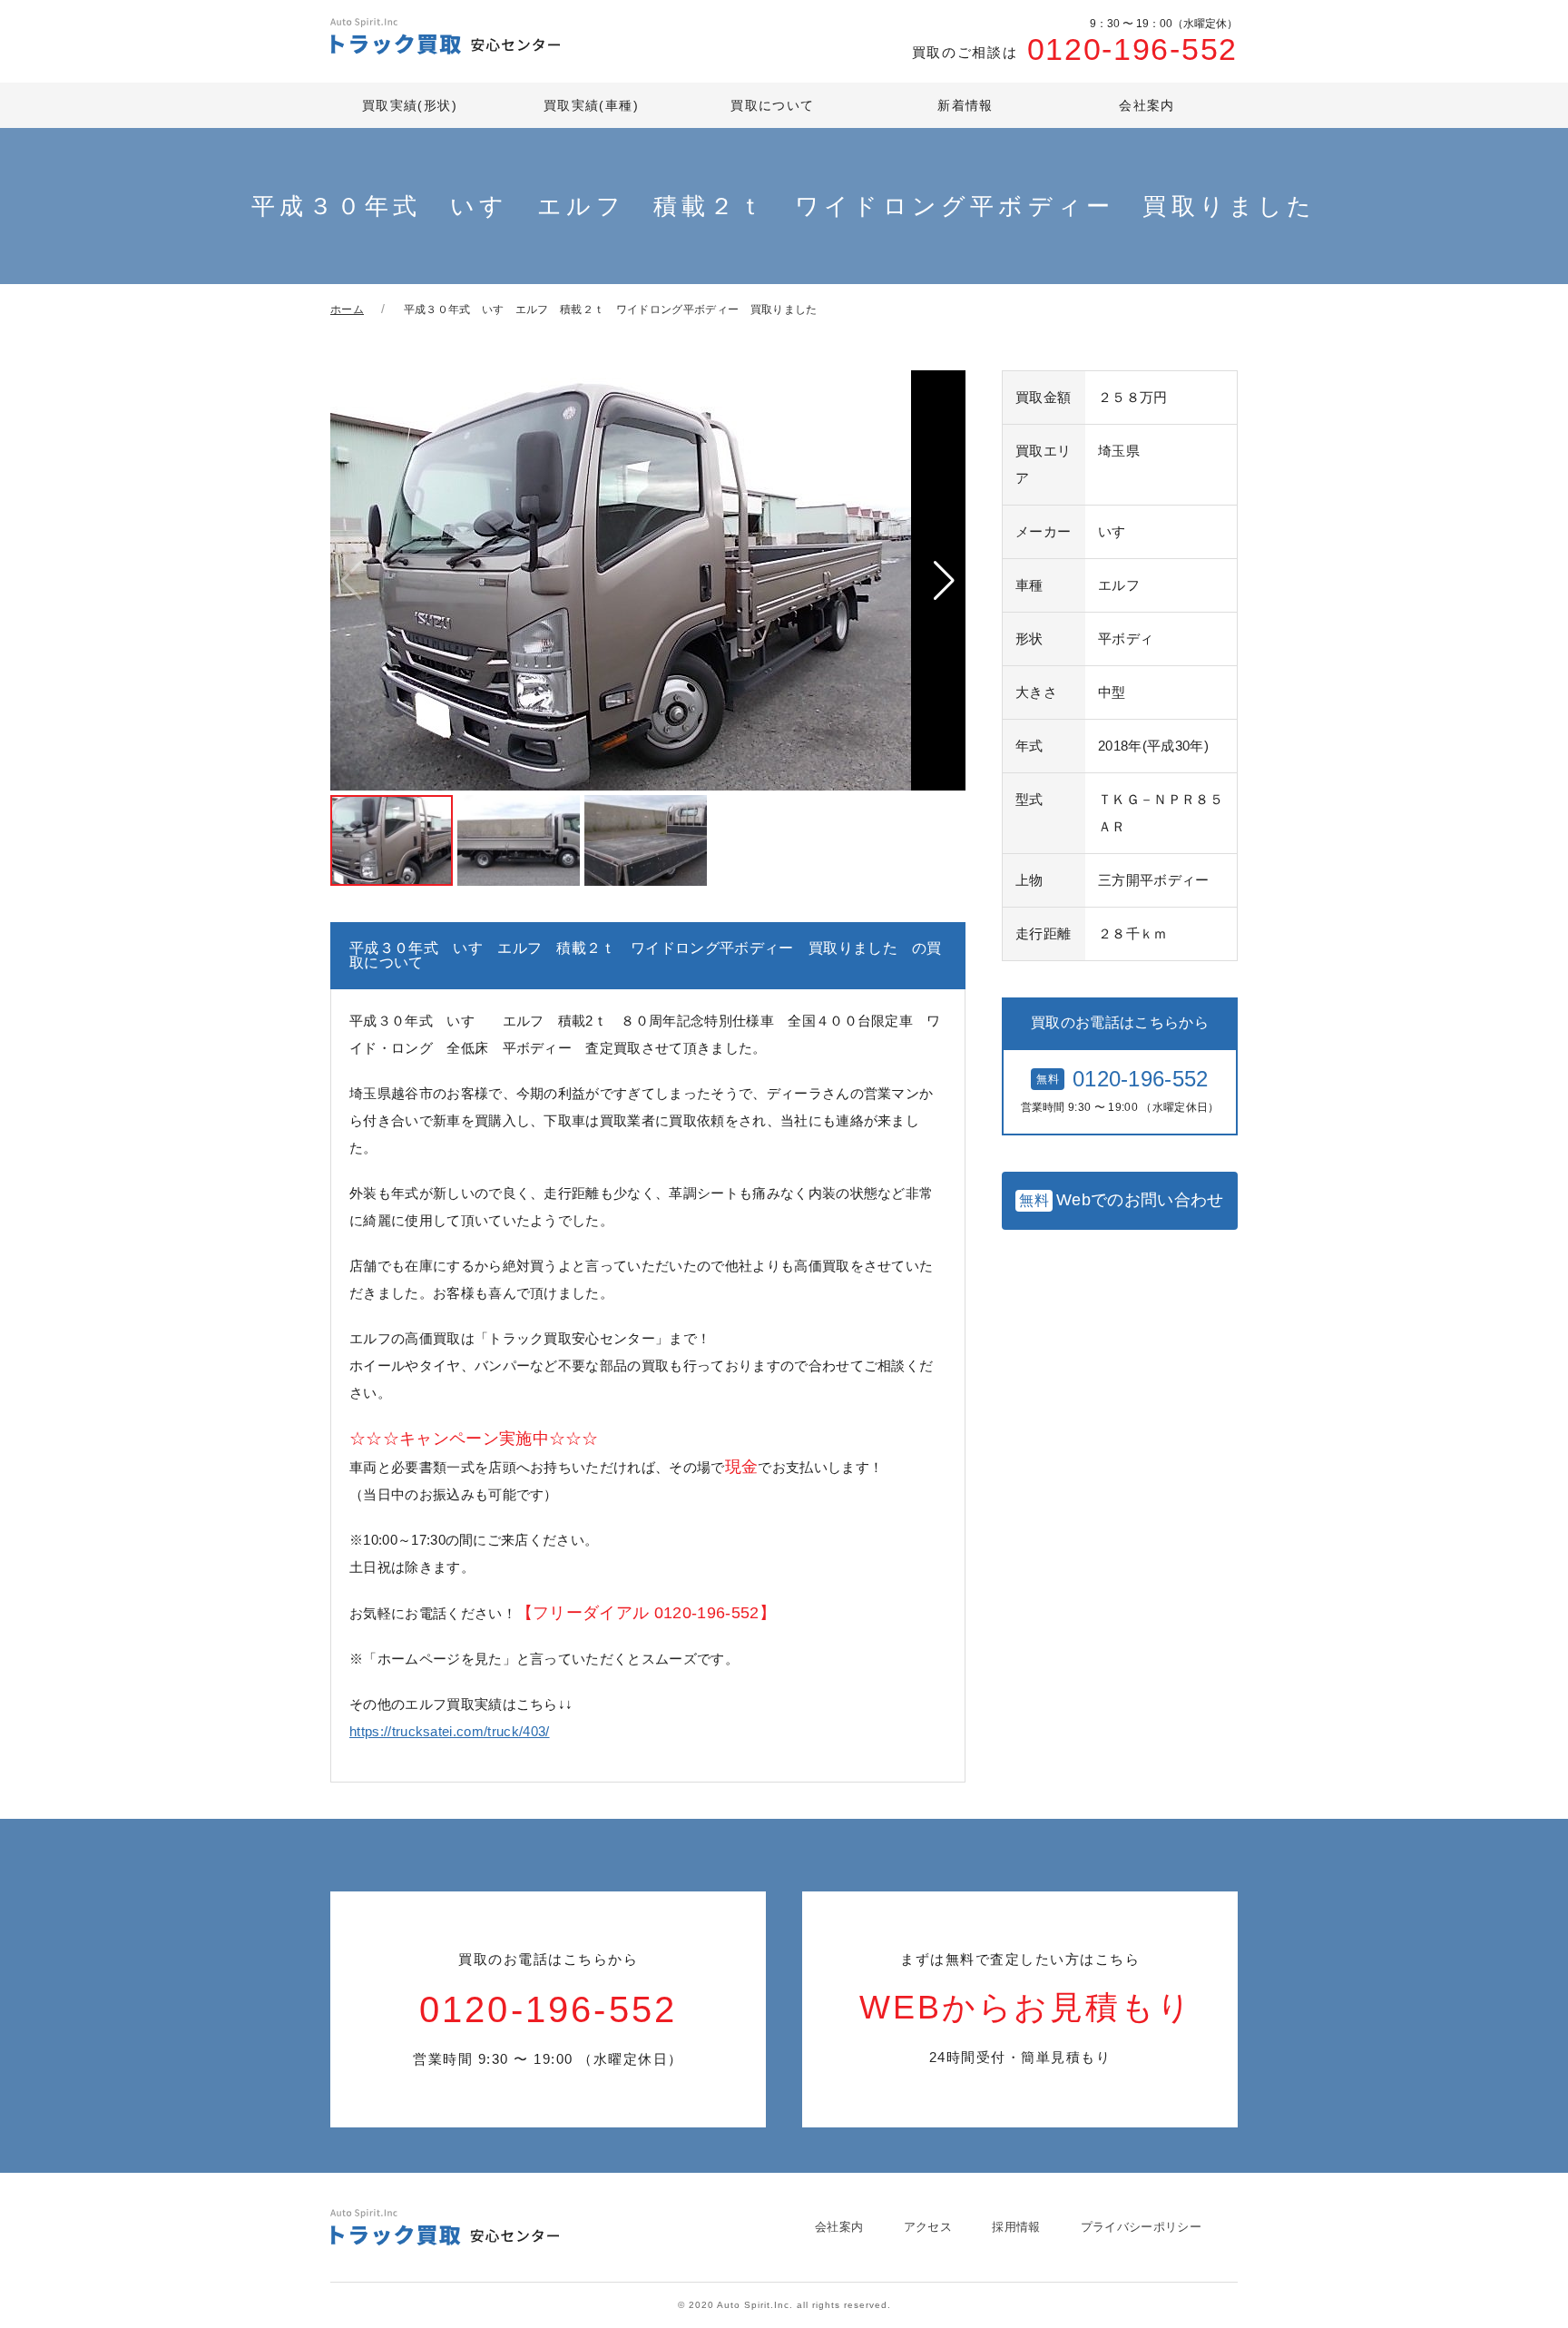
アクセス (928, 2227)
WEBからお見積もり (1026, 2008)
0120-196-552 (1075, 42)
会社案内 (1147, 105)
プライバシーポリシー (1141, 2227)
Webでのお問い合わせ (1121, 1200)
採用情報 (1016, 2227)
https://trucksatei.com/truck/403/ (450, 1731)
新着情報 (965, 105)
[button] (944, 581)
